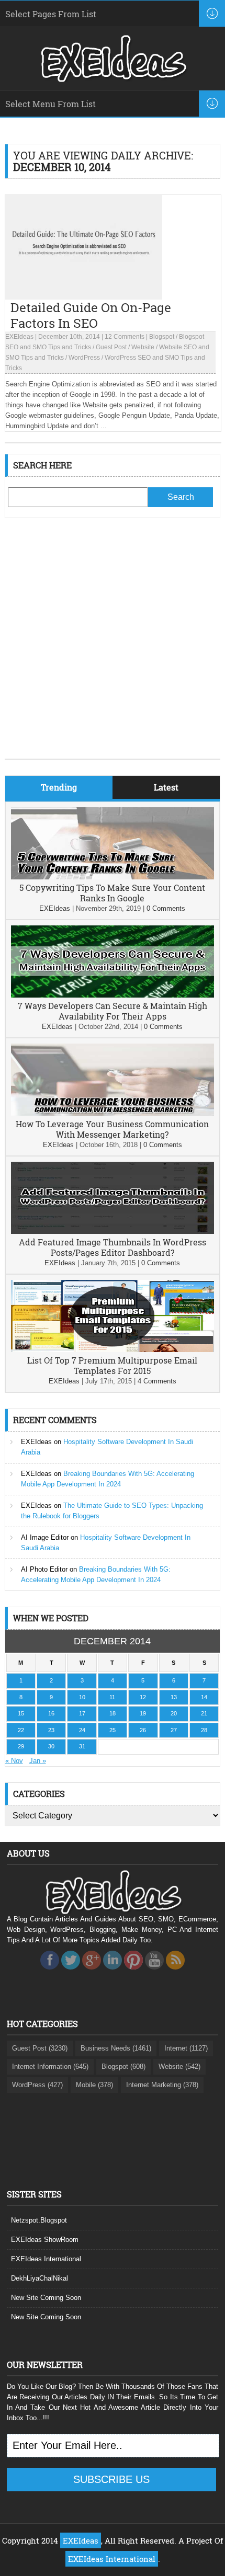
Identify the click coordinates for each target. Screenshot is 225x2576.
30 (51, 1746)
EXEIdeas (19, 337)
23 (51, 1730)
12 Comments (125, 337)
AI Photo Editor (44, 1569)
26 (143, 1730)
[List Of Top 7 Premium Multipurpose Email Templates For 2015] (113, 1350)
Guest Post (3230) (40, 2048)
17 (82, 1713)
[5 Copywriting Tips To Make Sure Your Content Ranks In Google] (113, 877)
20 (174, 1713)
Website (143, 347)
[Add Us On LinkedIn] (113, 1972)
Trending (59, 787)
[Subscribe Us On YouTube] (154, 1972)
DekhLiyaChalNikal (40, 2278)
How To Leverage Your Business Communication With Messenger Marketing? (112, 1129)
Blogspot (162, 337)
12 (143, 1697)
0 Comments (166, 908)
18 (113, 1713)
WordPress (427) (37, 2085)
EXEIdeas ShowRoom (45, 2240)
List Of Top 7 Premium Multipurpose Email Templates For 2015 (112, 1365)
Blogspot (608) (123, 2066)
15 (21, 1713)
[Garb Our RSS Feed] (175, 1972)
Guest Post (111, 347)
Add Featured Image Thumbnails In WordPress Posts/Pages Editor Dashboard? (113, 1247)
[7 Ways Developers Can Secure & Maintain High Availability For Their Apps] (113, 995)
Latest (166, 787)
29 (21, 1746)
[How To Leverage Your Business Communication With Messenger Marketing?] (113, 1113)
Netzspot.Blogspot (39, 2220)
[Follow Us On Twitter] (71, 1972)
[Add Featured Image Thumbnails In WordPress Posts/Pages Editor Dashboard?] (113, 1232)
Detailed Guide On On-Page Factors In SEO (91, 315)
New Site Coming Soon (46, 2298)
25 (113, 1730)
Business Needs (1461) (116, 2048)
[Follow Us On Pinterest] (133, 1972)
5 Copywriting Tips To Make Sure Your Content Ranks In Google (112, 893)
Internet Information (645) (50, 2066)
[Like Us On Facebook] (50, 1972)
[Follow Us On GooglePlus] (92, 1972)
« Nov (14, 1761)
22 (21, 1730)
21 (204, 1713)
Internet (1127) (186, 2048)
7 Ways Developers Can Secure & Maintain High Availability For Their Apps (113, 1011)
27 (174, 1730)
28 (204, 1730)
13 (174, 1697)
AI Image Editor (45, 1537)
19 (143, 1713)
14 (204, 1697)
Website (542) (179, 2066)
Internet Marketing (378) (162, 2085)
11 (112, 1697)
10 (82, 1697)
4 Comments (157, 1381)
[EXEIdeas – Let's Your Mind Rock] (113, 79)
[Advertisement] (113, 646)
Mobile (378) (94, 2085)
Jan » (38, 1761)
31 (82, 1746)
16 (51, 1713)
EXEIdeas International (46, 2259)
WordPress (84, 358)
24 (82, 1730)
